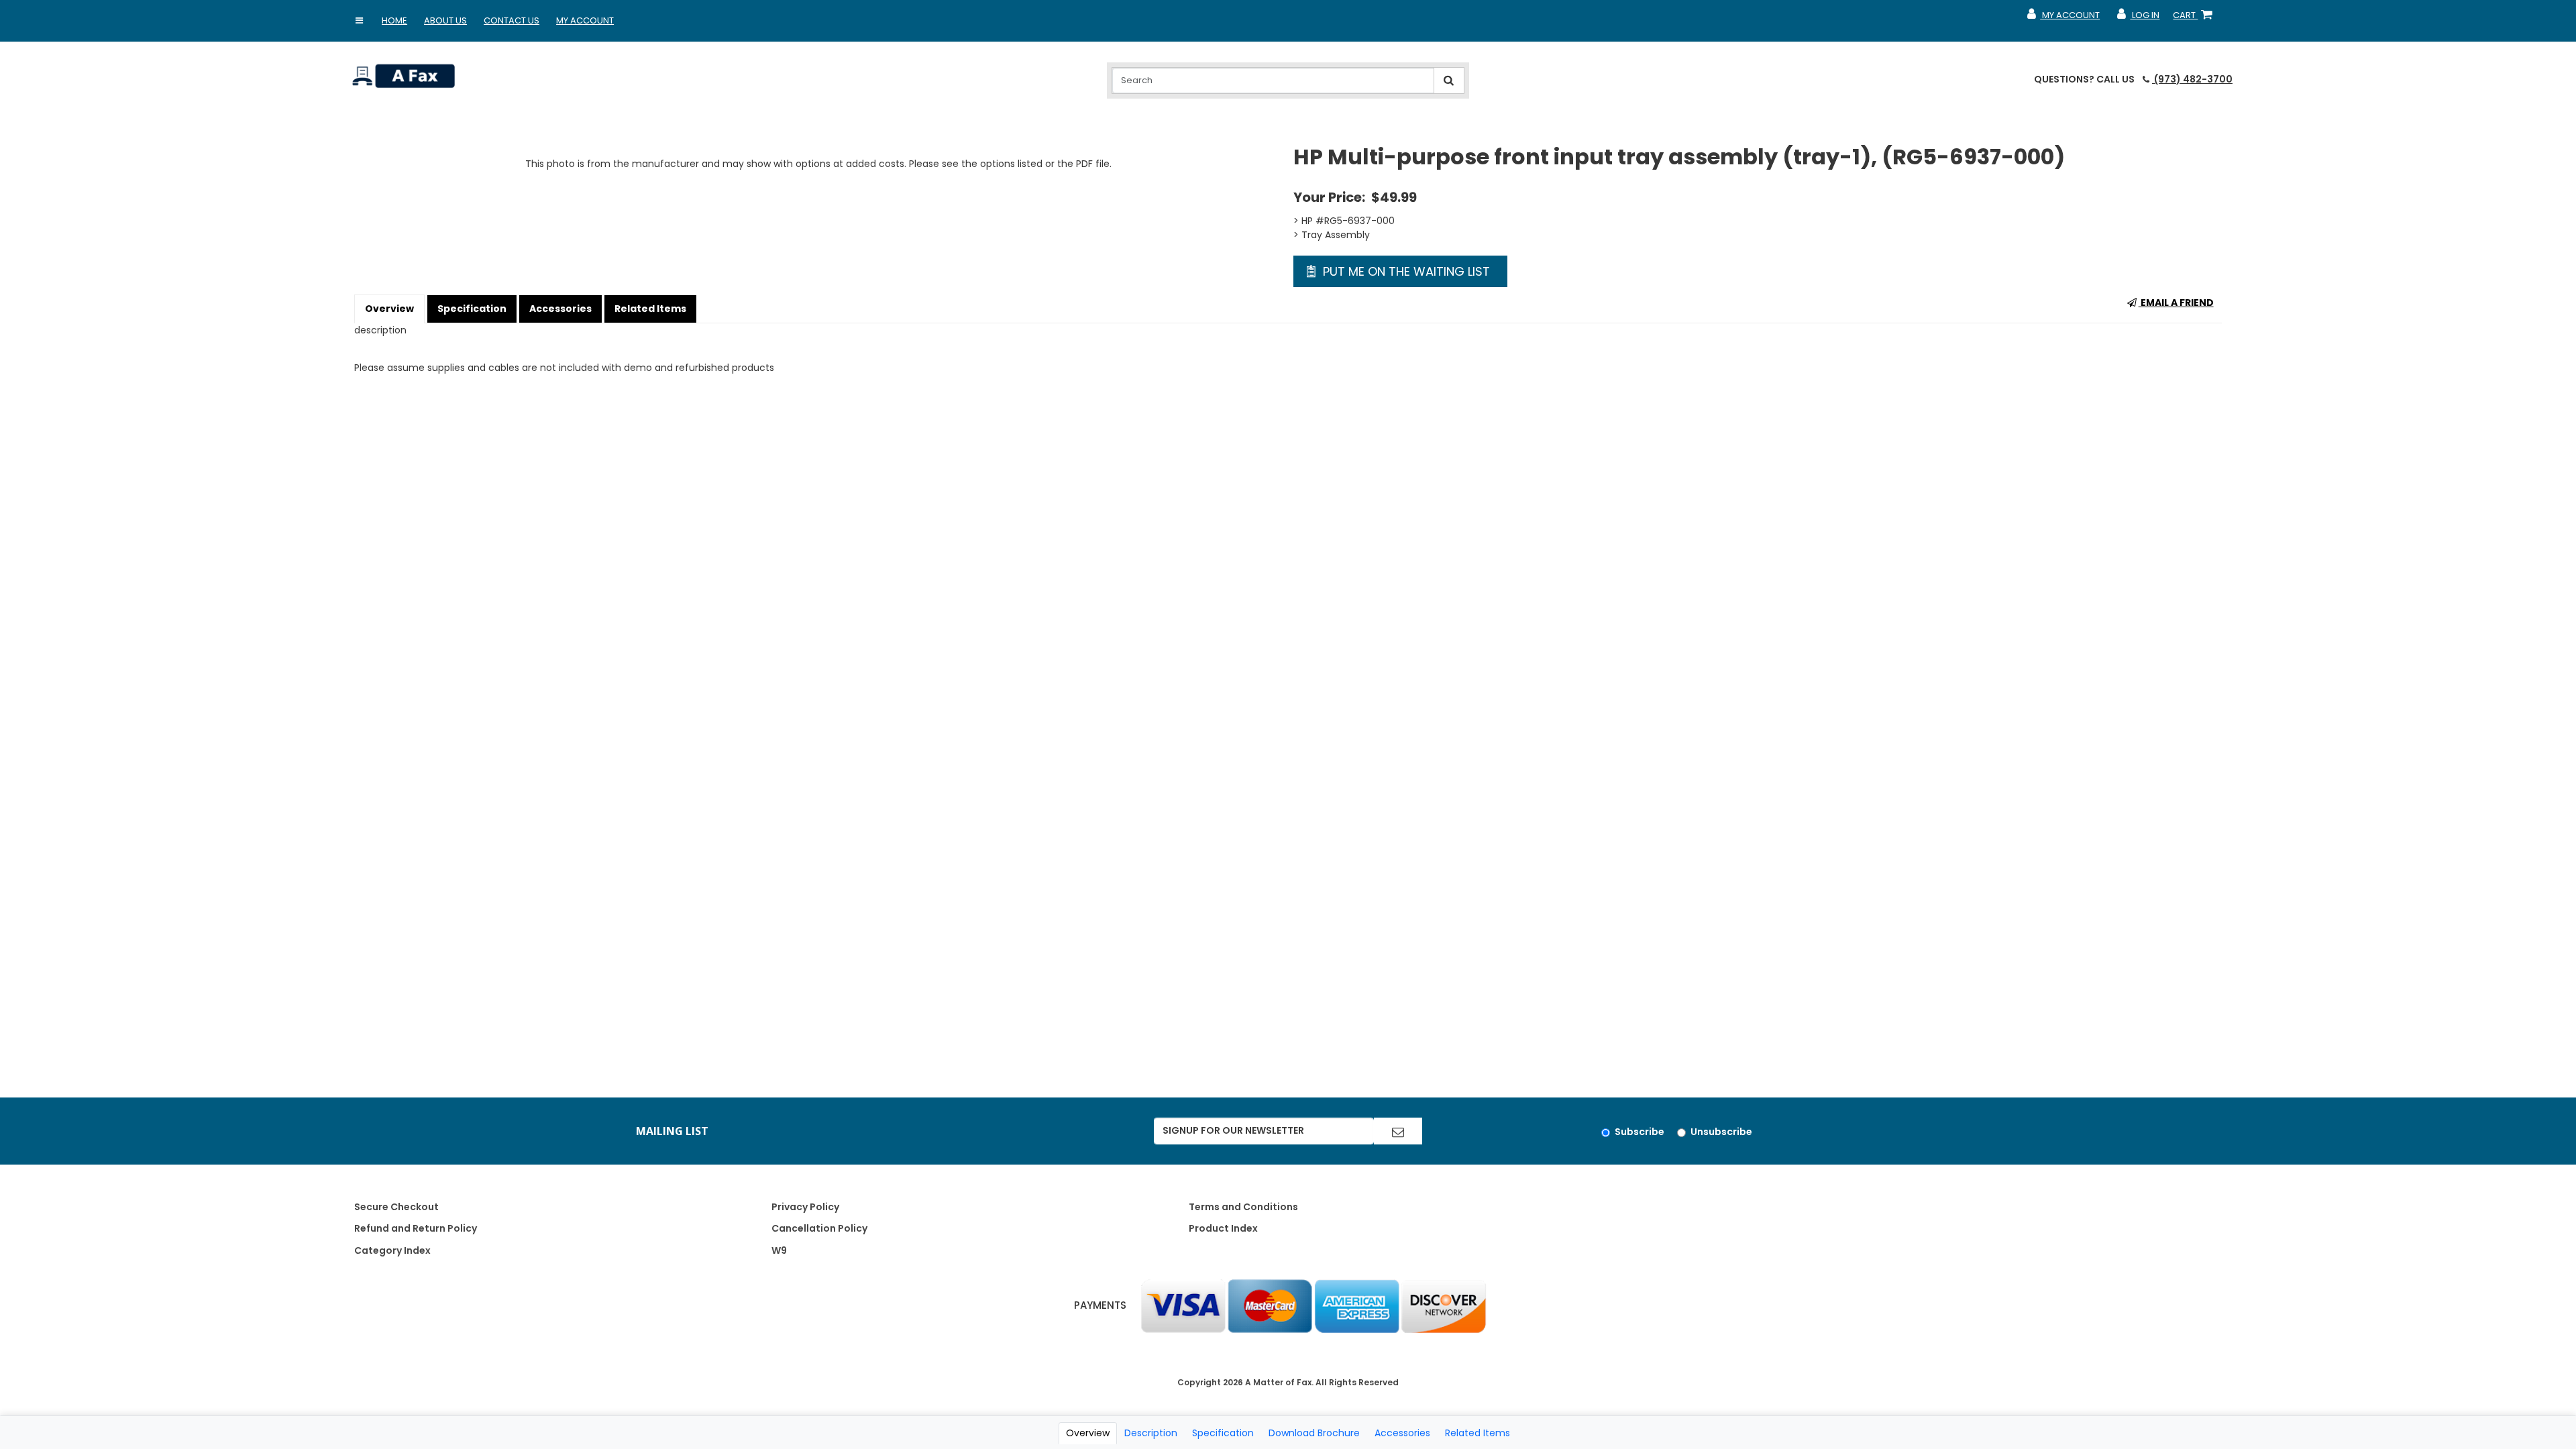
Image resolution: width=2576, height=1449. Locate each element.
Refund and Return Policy (416, 1228)
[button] (359, 21)
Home (394, 20)
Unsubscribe (1721, 1132)
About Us (445, 20)
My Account (585, 20)
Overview (389, 309)
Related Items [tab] (1478, 1433)
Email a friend (2176, 303)
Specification (472, 309)
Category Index (392, 1250)
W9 (779, 1250)
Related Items (650, 309)
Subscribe (1640, 1132)
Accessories (560, 309)
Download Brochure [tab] (1314, 1433)
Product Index (1223, 1228)
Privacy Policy (805, 1207)
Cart (2195, 18)
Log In (2138, 18)
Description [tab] (1151, 1433)
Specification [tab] (1223, 1433)
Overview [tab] (1088, 1433)
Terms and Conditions (1243, 1207)
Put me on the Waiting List (1405, 271)
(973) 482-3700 (2192, 79)
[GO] (1398, 1131)
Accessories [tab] (1402, 1433)
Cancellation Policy (819, 1228)
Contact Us (512, 20)
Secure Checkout (396, 1207)
